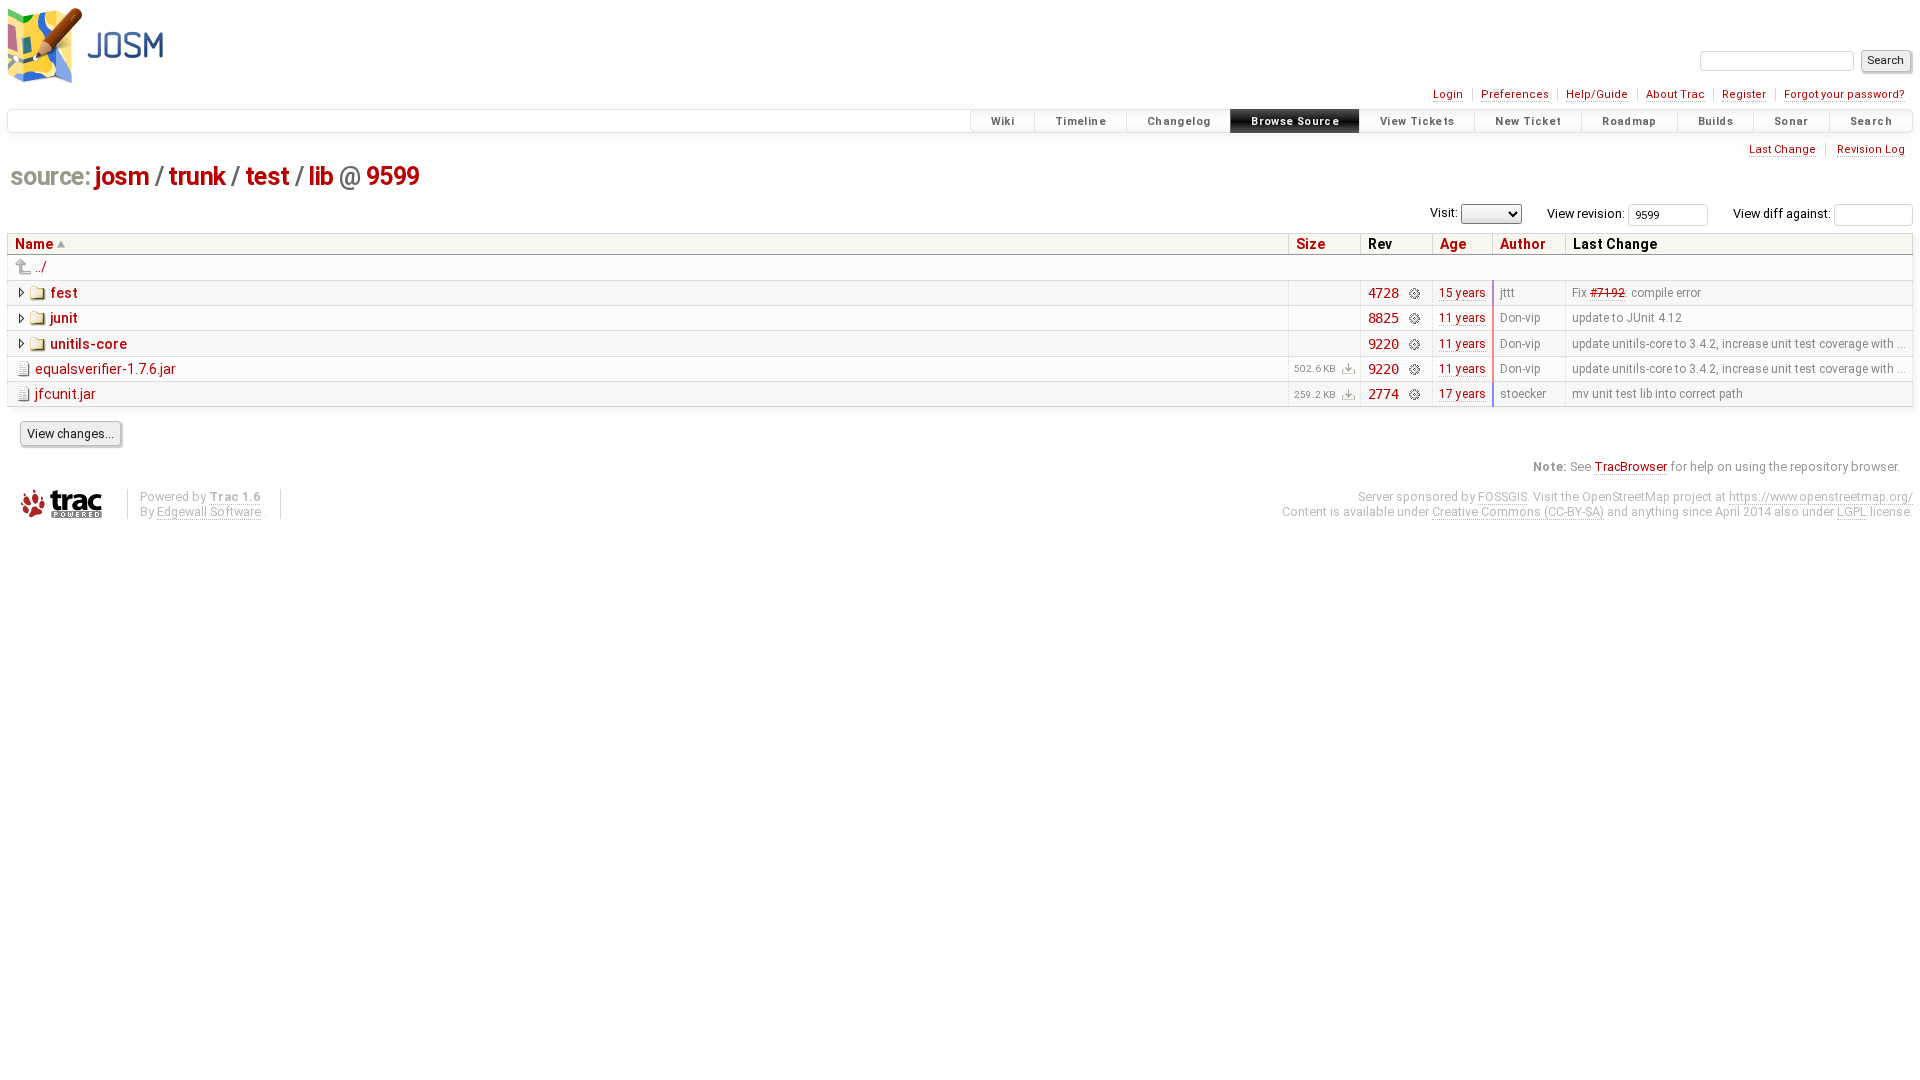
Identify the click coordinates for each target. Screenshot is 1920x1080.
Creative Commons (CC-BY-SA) (1518, 511)
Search (1871, 121)
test (267, 176)
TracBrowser (1630, 466)
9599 (393, 176)
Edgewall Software (209, 511)
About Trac (1675, 94)
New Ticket (1528, 121)
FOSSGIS (1502, 496)
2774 (1383, 394)
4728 (1383, 293)
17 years (1462, 394)
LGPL (1852, 511)
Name (34, 244)
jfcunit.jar (65, 394)
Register (1744, 94)
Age (1453, 244)
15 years (1462, 293)
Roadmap (1629, 121)
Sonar (1791, 121)
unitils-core (88, 344)
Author (1523, 244)
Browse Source (1295, 121)
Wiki (1003, 121)
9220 (1383, 344)
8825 (1383, 318)
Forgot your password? (1844, 94)
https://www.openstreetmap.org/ (1821, 496)
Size (1310, 244)
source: (50, 176)
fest (64, 293)
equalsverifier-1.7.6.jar (105, 369)
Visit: (1444, 212)
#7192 (1607, 293)
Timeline (1080, 121)
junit (64, 318)
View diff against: (1783, 213)
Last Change (1782, 149)
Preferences (1515, 94)
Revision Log (1871, 149)
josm (122, 176)
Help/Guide (1597, 94)
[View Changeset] (1413, 293)
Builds (1715, 121)
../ (41, 267)
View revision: (1586, 213)
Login (1448, 94)
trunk (197, 176)
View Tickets (1417, 121)
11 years (1462, 318)
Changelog (1178, 121)
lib (321, 176)
